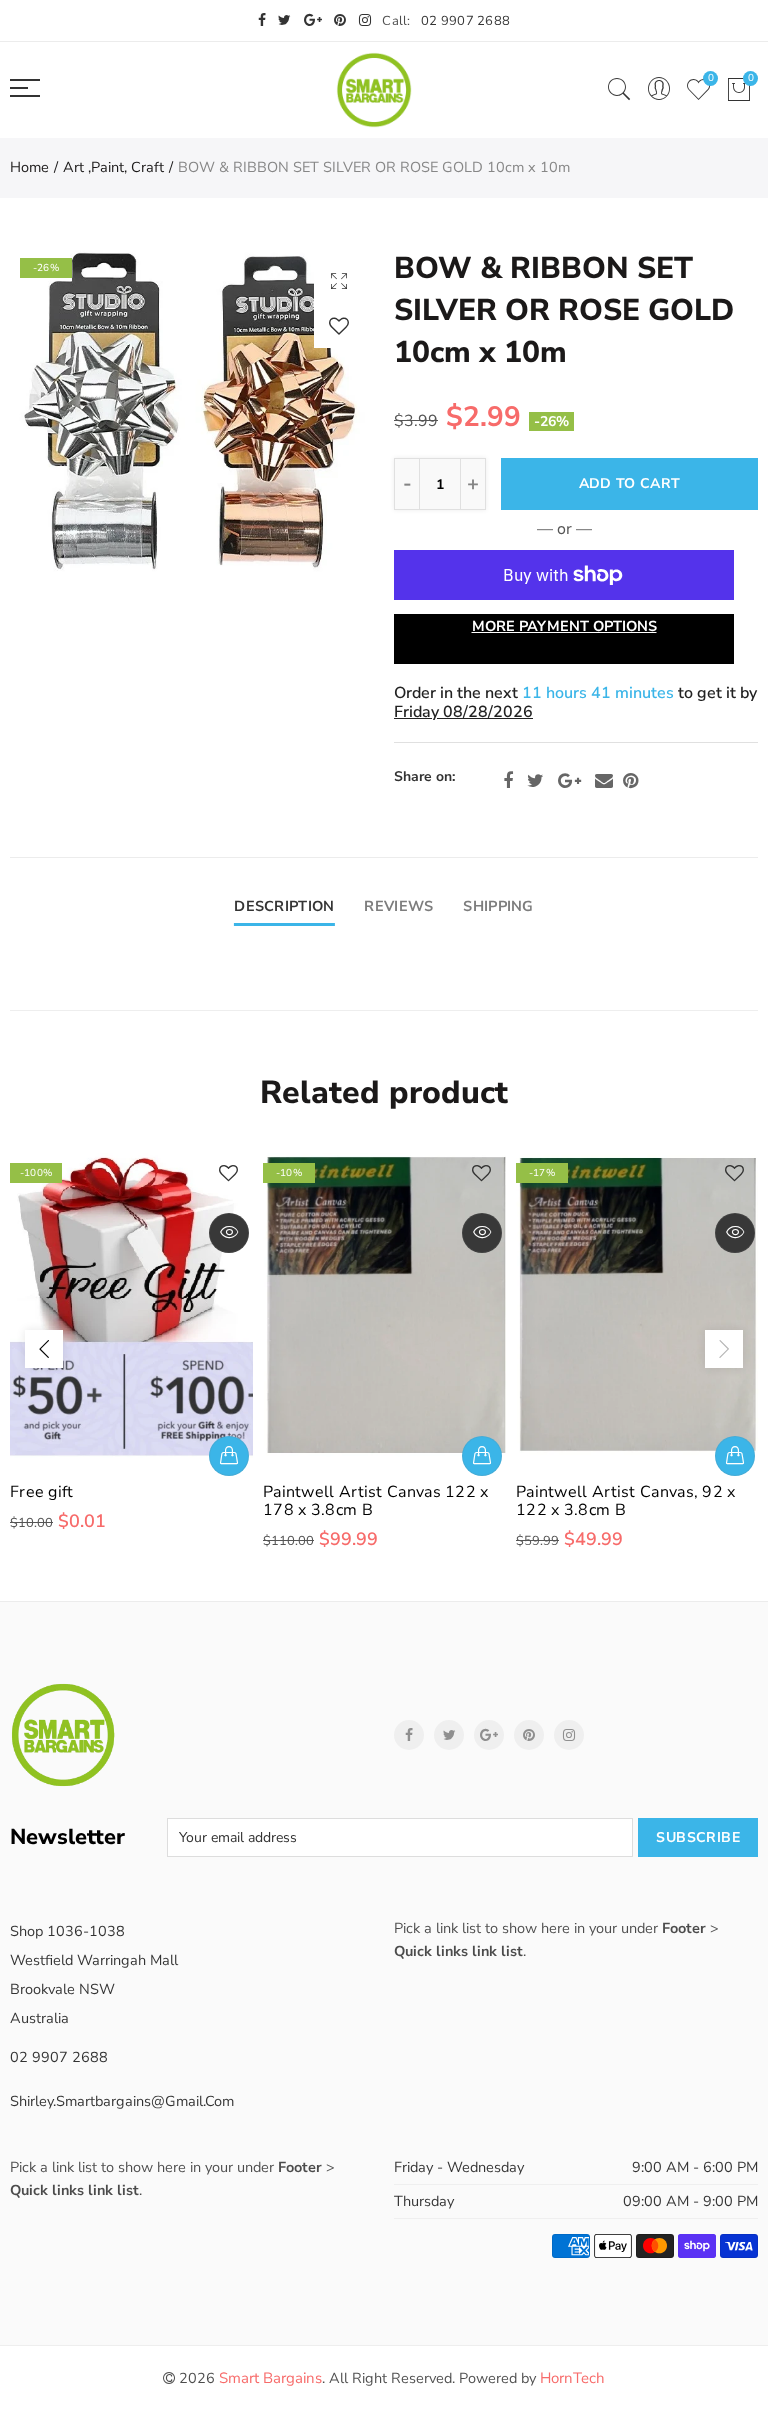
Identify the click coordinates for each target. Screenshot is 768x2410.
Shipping (498, 906)
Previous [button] (44, 1349)
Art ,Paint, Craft (113, 167)
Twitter (535, 781)
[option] (192, 410)
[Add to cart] (229, 1456)
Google (569, 781)
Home (29, 167)
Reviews (398, 906)
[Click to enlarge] (339, 280)
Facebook (508, 781)
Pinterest (630, 781)
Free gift (42, 1492)
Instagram (569, 1735)
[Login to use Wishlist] (339, 325)
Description (284, 906)
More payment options (564, 626)
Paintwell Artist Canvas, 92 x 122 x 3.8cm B (626, 1501)
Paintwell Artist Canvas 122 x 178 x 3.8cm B (376, 1501)
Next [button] (724, 1349)
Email (604, 781)
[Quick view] (229, 1233)
